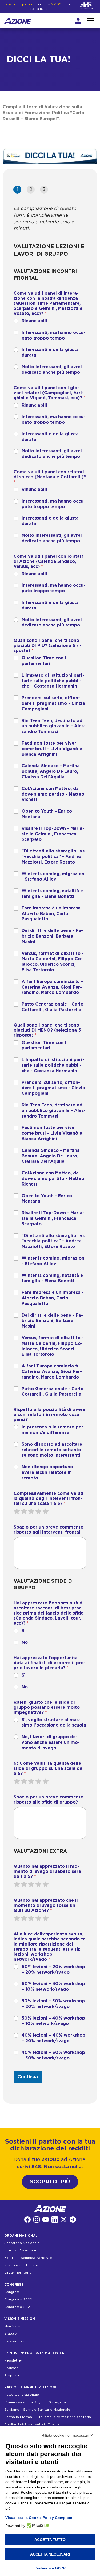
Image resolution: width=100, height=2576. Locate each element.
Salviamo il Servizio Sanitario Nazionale (37, 2410)
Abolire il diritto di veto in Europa (32, 2424)
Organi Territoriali (19, 2273)
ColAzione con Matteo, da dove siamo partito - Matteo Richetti (53, 794)
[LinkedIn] (55, 2219)
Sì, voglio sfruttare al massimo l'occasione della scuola (54, 1723)
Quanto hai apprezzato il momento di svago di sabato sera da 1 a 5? (47, 1871)
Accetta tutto (50, 2540)
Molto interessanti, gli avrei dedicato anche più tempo (52, 370)
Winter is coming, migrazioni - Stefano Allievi (54, 877)
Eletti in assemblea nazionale (28, 2258)
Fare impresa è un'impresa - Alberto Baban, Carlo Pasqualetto (53, 914)
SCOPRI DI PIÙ (50, 2182)
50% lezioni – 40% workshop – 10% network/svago (53, 2021)
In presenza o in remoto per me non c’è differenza (52, 1430)
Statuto (11, 2334)
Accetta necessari (50, 2554)
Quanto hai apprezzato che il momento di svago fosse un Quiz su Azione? (46, 1905)
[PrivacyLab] (37, 2526)
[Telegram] (73, 2219)
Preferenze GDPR (50, 2568)
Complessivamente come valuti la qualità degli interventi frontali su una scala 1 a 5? (49, 1499)
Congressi (12, 2292)
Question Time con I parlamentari (44, 661)
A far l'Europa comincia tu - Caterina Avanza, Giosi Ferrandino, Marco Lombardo (52, 987)
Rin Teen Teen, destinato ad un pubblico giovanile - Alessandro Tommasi (54, 726)
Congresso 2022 (18, 2299)
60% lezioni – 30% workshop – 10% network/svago (53, 1987)
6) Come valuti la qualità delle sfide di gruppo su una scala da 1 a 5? (50, 1768)
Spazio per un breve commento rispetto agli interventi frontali (49, 1530)
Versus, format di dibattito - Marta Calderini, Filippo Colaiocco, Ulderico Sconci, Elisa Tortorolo (53, 962)
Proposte (12, 2375)
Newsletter (13, 2360)
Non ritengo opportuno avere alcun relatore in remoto (47, 1472)
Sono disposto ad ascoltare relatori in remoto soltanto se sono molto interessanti (52, 1450)
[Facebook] (27, 2219)
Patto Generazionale (22, 2395)
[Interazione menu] (90, 21)
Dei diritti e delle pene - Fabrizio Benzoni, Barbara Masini (52, 936)
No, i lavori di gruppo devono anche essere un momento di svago (51, 1742)
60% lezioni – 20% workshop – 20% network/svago (53, 1970)
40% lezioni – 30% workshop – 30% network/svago (53, 2055)
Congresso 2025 (18, 2307)
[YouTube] (46, 2219)
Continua (28, 2077)
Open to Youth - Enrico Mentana (47, 814)
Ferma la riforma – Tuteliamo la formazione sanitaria (48, 2417)
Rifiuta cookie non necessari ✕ (67, 2435)
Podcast (11, 2368)
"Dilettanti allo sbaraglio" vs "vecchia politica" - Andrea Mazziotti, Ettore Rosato (53, 857)
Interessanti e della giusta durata (50, 352)
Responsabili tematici (22, 2265)
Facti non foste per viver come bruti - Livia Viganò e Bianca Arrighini (52, 749)
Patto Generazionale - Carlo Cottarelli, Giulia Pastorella (53, 1007)
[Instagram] (37, 2219)
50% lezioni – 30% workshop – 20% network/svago (53, 2004)
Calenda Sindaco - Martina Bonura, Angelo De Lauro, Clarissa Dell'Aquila (51, 771)
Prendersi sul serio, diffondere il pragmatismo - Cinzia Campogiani (53, 703)
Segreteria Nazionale (22, 2243)
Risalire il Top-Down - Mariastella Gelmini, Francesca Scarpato (53, 834)
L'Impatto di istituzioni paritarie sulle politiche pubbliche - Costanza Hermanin (53, 681)
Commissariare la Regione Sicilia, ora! (35, 2402)
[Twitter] (64, 2219)
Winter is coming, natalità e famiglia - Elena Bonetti (52, 894)
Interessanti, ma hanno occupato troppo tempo (53, 335)
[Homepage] (18, 21)
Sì (24, 1631)
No (25, 1642)
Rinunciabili (34, 321)
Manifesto (12, 2326)
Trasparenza (14, 2341)
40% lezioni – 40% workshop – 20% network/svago (53, 2038)
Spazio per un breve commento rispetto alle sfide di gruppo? (49, 1800)
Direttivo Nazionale (20, 2251)
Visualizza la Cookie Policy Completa (39, 2518)
